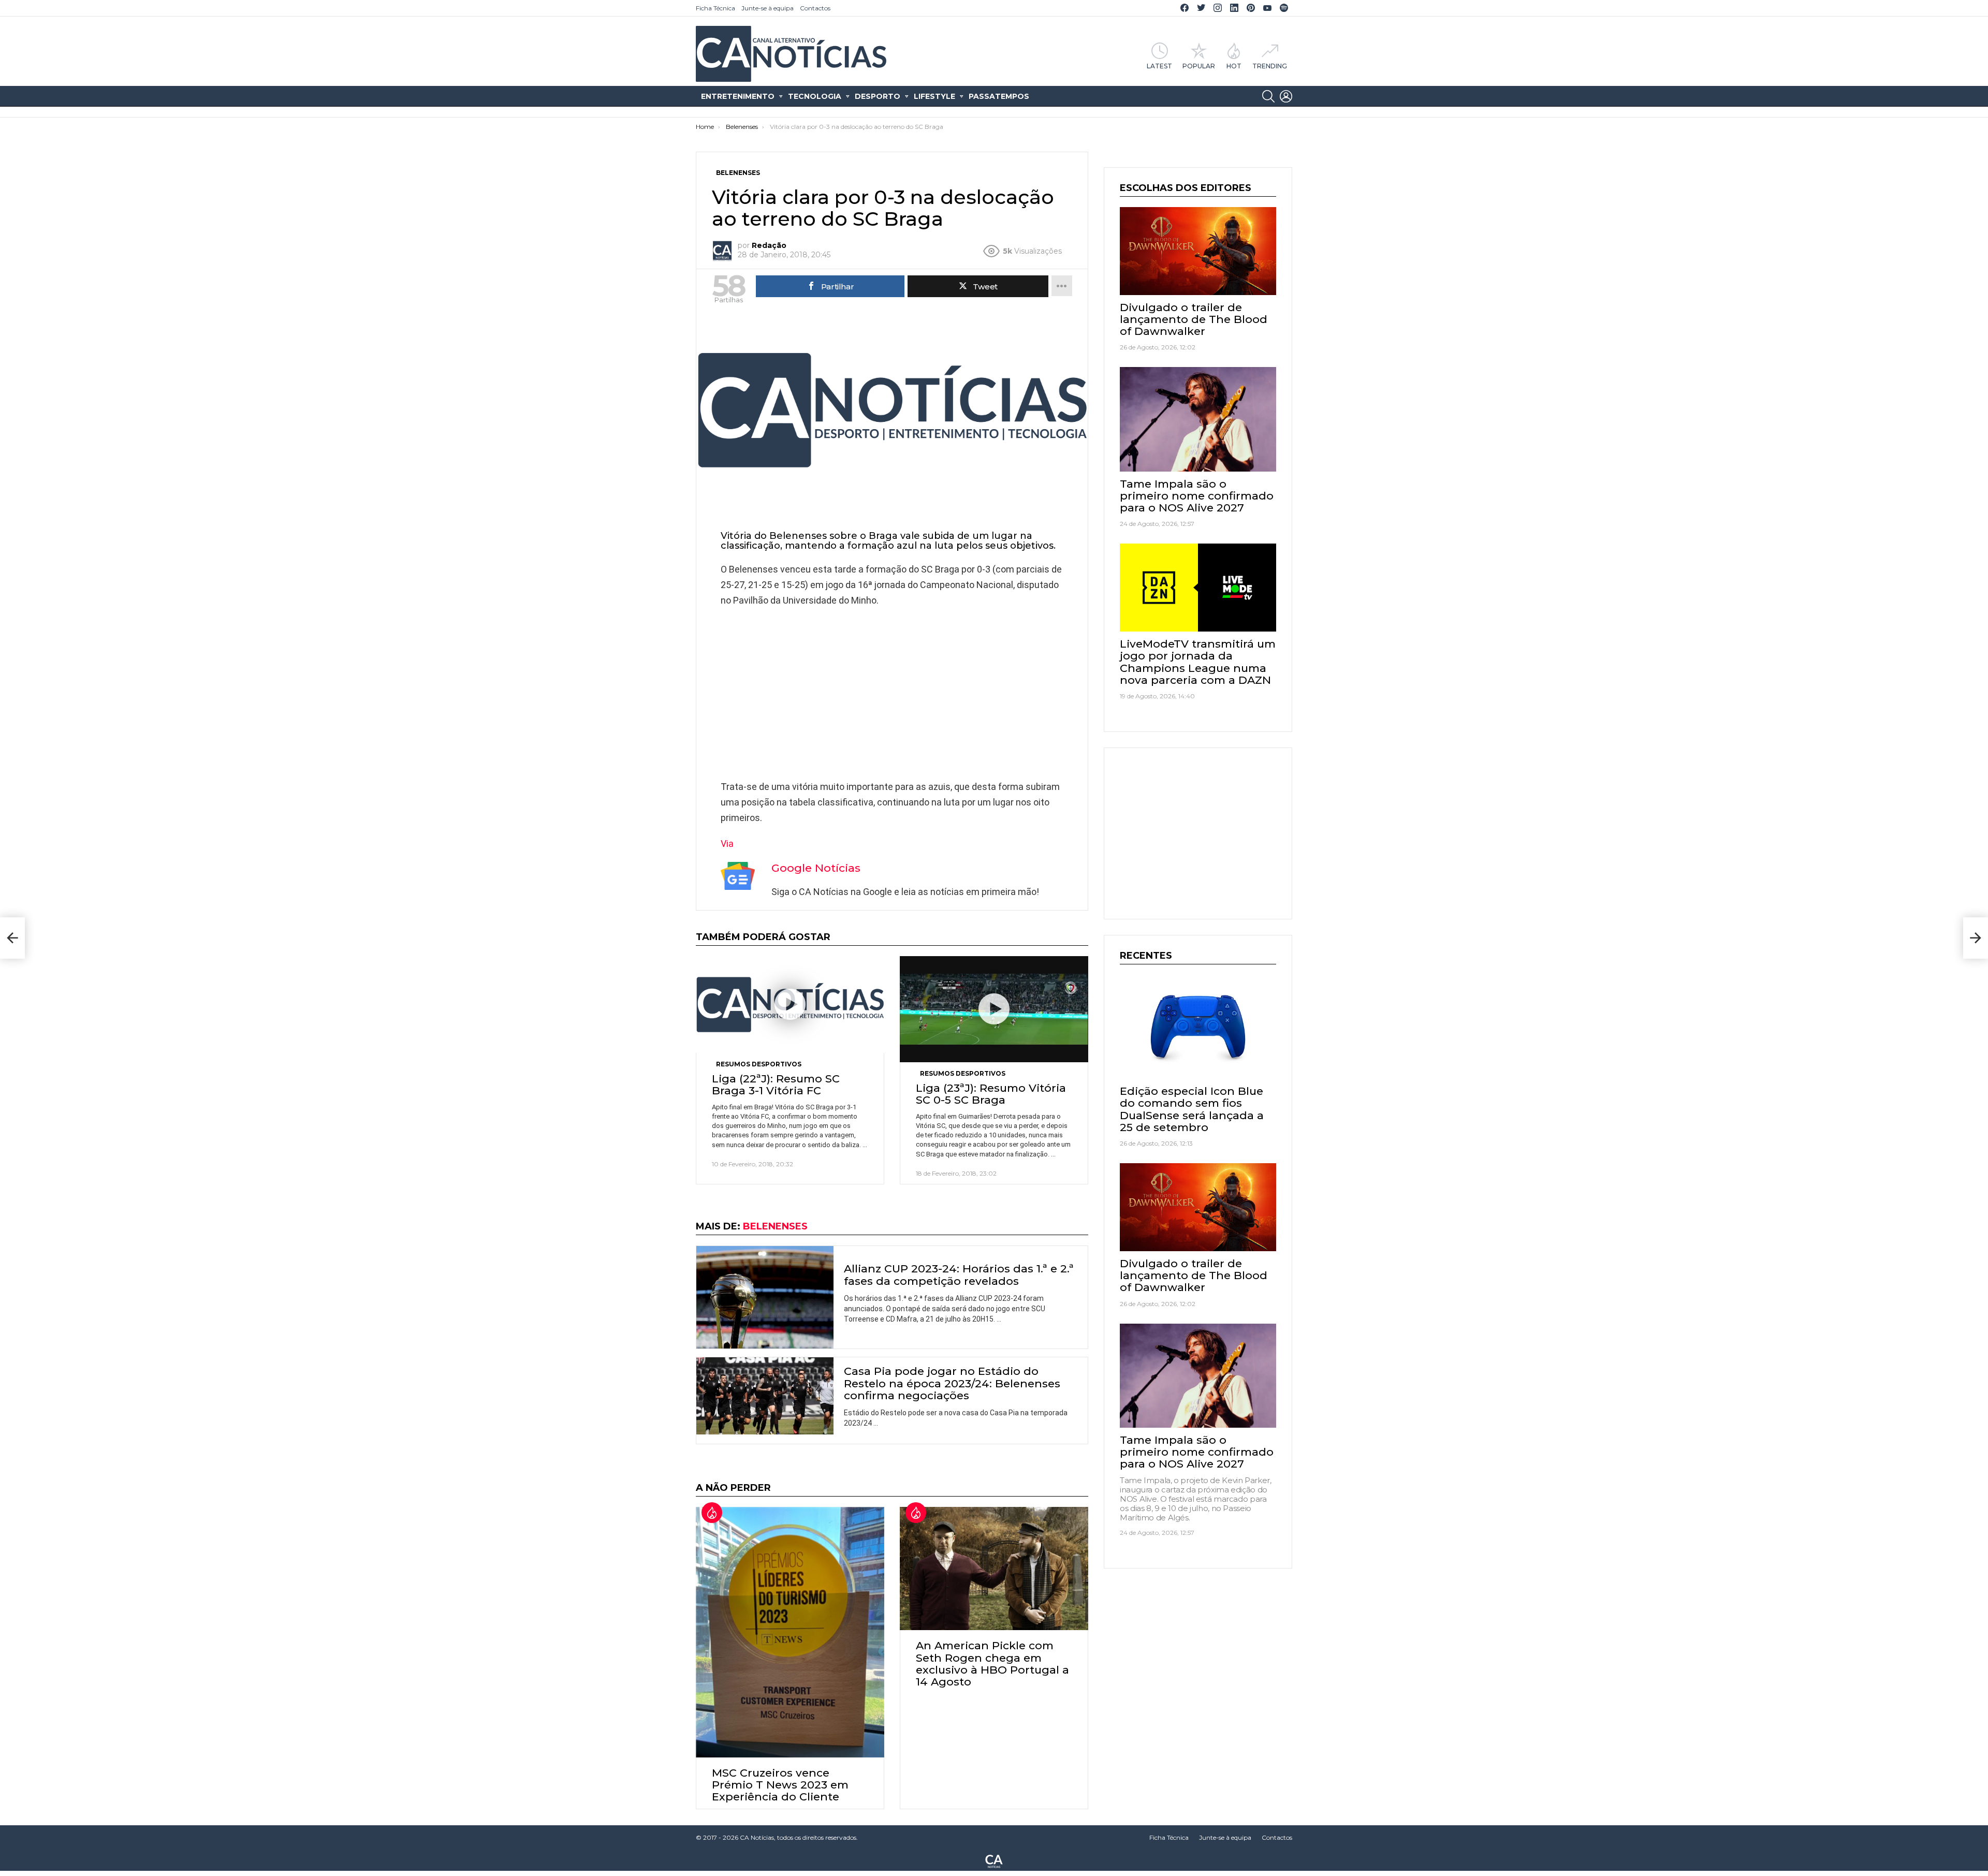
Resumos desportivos (759, 1064)
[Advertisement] (892, 691)
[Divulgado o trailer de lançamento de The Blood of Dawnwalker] (1198, 251)
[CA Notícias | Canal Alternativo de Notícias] (994, 1860)
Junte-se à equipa (768, 8)
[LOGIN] (1286, 96)
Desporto (878, 96)
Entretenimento (738, 96)
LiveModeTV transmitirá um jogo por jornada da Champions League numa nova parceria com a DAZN (1198, 662)
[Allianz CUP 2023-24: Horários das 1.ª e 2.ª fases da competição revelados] (765, 1298)
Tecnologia (815, 96)
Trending (1270, 66)
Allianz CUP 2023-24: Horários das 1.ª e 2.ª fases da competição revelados (959, 1274)
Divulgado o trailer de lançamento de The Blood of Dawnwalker (1194, 319)
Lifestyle (934, 96)
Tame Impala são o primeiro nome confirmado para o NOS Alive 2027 (1197, 496)
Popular (1199, 66)
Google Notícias (816, 868)
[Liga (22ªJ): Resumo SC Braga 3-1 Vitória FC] (790, 1005)
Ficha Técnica (715, 8)
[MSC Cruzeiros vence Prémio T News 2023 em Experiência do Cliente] (790, 1632)
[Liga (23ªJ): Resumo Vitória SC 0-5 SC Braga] (994, 1009)
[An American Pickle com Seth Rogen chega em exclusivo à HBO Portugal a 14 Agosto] (994, 1569)
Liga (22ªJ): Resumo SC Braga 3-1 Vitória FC (776, 1084)
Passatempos (999, 96)
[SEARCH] (1268, 96)
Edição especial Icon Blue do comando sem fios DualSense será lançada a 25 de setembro (1192, 1109)
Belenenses (775, 1226)
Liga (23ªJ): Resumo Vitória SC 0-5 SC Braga (991, 1094)
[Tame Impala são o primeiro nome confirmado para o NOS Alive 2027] (1198, 419)
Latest (1159, 66)
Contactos (815, 8)
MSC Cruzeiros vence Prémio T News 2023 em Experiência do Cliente (780, 1785)
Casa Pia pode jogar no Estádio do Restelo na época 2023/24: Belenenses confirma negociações (952, 1383)
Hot (1234, 66)
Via (727, 844)
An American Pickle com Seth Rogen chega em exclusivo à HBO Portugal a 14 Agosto (992, 1664)
